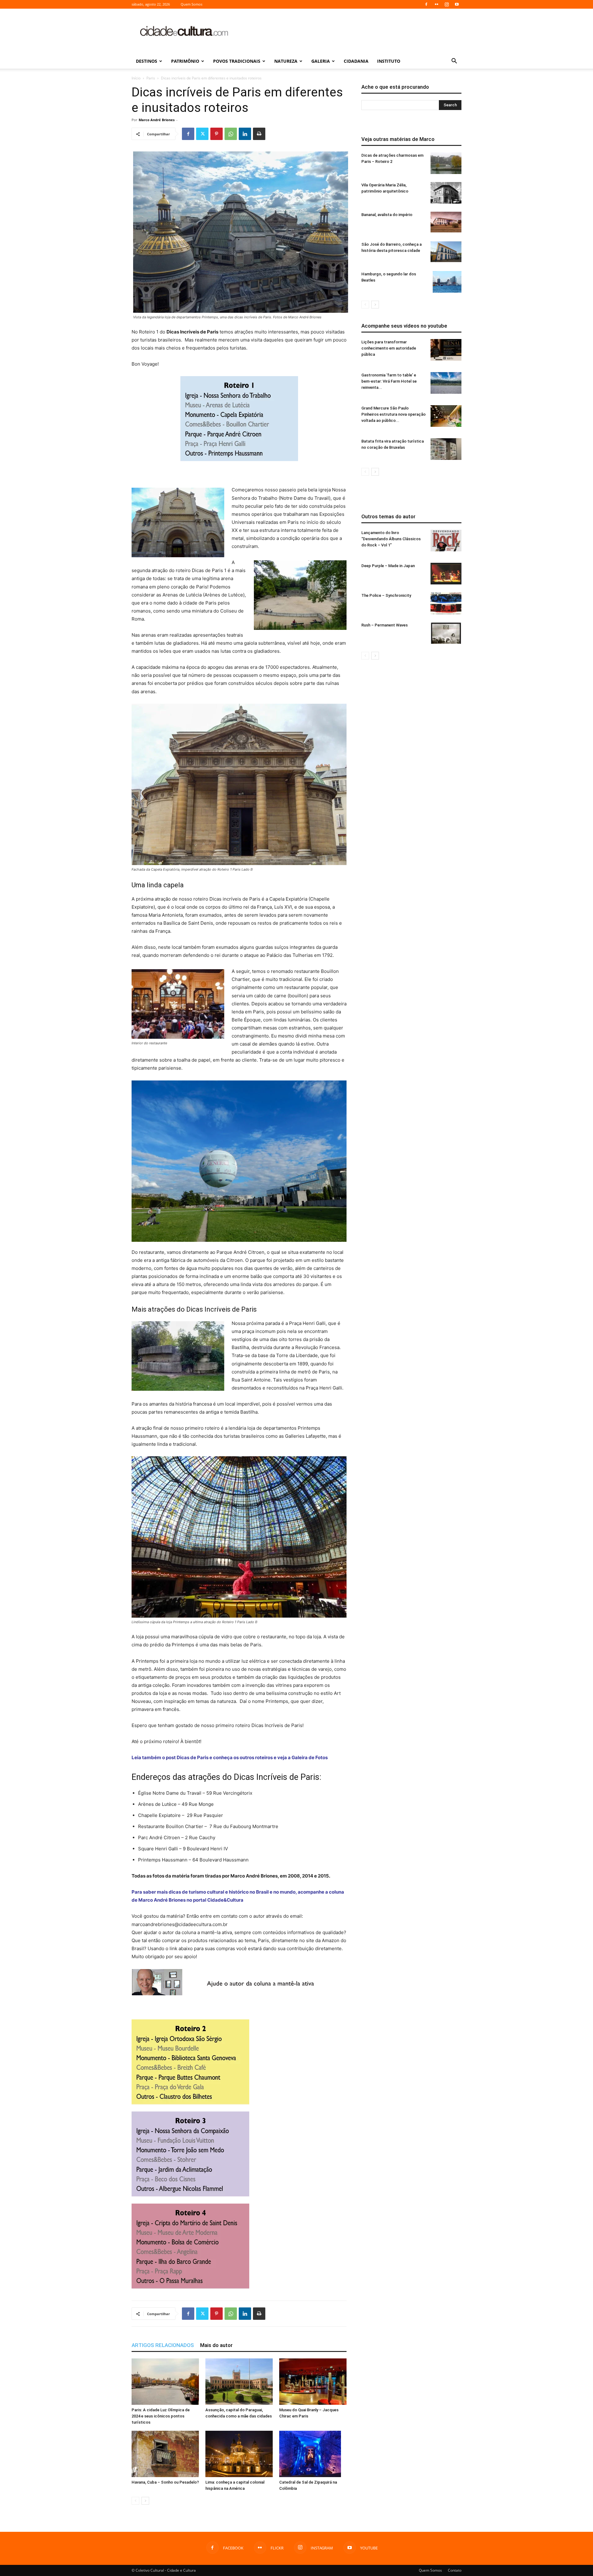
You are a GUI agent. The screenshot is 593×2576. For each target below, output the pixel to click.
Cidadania (356, 61)
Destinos (147, 61)
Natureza (286, 61)
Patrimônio (185, 61)
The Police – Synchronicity (386, 595)
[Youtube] (457, 4)
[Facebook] (426, 4)
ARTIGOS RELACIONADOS (163, 2345)
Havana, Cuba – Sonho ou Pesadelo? (165, 2482)
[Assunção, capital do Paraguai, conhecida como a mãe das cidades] (239, 2382)
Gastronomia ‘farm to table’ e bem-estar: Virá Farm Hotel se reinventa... (389, 381)
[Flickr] (436, 4)
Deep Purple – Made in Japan (388, 566)
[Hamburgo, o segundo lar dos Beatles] (447, 282)
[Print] (259, 134)
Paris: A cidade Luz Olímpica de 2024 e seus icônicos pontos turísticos (161, 2416)
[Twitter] (202, 134)
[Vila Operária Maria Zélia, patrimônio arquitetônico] (446, 193)
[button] (454, 62)
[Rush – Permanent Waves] (446, 633)
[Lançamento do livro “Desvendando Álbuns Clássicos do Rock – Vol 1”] (446, 541)
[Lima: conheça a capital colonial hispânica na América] (239, 2454)
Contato (455, 2570)
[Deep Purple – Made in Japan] (446, 574)
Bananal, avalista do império (387, 215)
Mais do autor (216, 2345)
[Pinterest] (217, 134)
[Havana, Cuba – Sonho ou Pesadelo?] (165, 2454)
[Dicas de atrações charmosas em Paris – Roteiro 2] (446, 163)
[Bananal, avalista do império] (446, 222)
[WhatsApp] (231, 134)
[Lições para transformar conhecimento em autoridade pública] (446, 350)
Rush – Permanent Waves (385, 625)
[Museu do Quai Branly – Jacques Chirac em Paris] (313, 2382)
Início (136, 78)
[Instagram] (447, 4)
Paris (151, 78)
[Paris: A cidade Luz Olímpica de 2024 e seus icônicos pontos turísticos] (165, 2382)
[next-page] (145, 2501)
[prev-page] (135, 2501)
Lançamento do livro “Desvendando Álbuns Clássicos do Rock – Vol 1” (391, 539)
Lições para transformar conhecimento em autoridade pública (389, 348)
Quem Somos (191, 4)
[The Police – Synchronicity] (446, 603)
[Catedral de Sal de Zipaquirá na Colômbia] (313, 2454)
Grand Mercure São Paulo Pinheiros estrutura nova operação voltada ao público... (393, 414)
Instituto (389, 61)
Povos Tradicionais (237, 61)
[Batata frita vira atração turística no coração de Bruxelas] (446, 449)
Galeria (321, 61)
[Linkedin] (245, 134)
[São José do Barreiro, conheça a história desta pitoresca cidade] (446, 252)
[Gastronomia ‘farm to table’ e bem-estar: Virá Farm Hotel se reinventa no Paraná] (446, 383)
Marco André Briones (157, 120)
